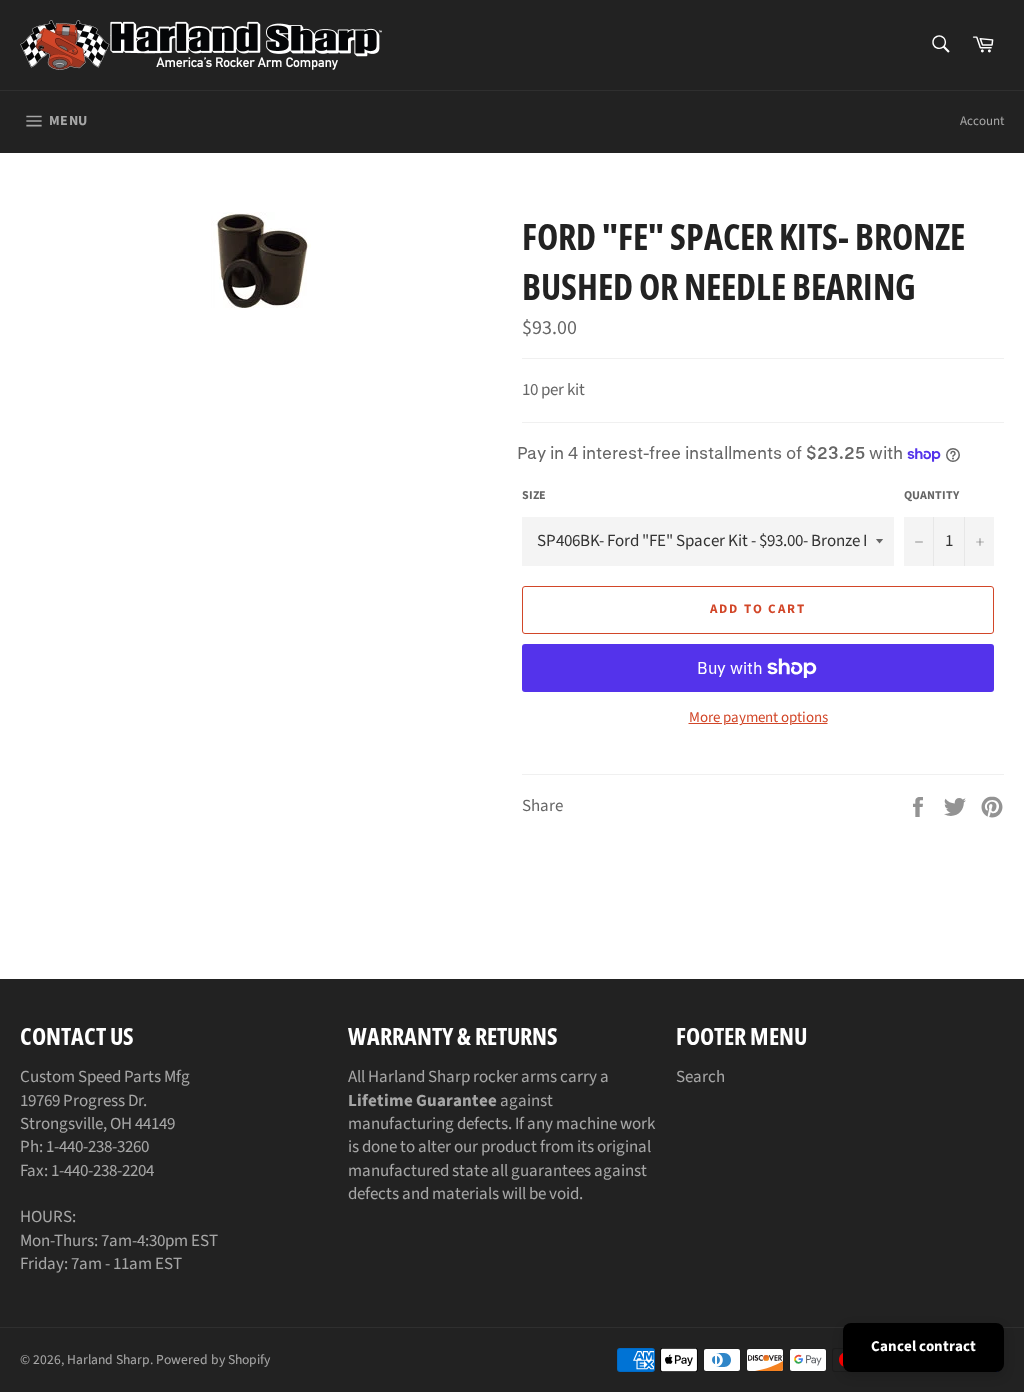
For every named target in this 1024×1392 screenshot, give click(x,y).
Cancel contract (923, 1346)
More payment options (758, 718)
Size (534, 496)
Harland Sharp (108, 1359)
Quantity (931, 496)
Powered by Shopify (213, 1359)
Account (982, 121)
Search (700, 1077)
